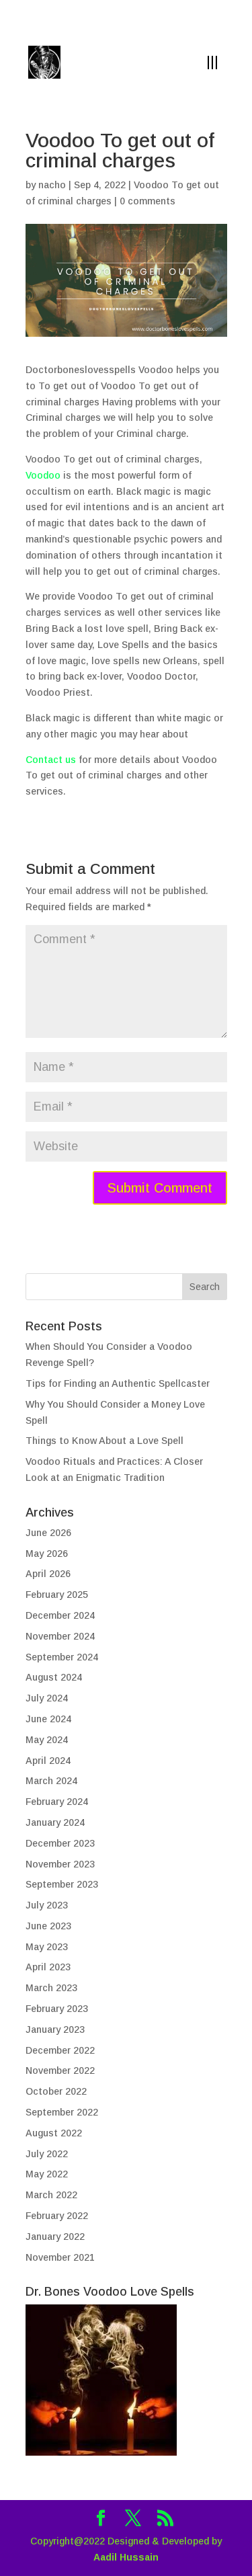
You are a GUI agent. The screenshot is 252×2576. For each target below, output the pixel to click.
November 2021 (60, 2257)
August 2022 (54, 2133)
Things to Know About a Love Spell (104, 1441)
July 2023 (47, 1905)
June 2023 (48, 1926)
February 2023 (57, 2009)
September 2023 (62, 1884)
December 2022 (60, 2050)
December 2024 (60, 1615)
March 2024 (51, 1781)
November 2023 (60, 1864)
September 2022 (62, 2112)
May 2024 (47, 1740)
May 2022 (47, 2174)
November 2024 (60, 1636)
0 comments (148, 201)
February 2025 (57, 1595)
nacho (52, 185)
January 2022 (55, 2237)
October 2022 (56, 2091)
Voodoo (43, 475)
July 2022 (47, 2154)
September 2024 (62, 1657)
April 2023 (48, 1967)
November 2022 (60, 2070)
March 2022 (51, 2195)
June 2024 (48, 1719)
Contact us (51, 760)
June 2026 (48, 1533)
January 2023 (55, 2029)
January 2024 (55, 1822)
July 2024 (47, 1698)
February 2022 (57, 2216)
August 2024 (54, 1677)
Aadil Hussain (126, 2557)
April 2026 (48, 1574)
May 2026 (47, 1554)
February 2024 (57, 1802)
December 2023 (60, 1843)
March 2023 (51, 1988)
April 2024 (48, 1761)
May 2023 (47, 1947)
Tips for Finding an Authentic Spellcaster (118, 1383)
